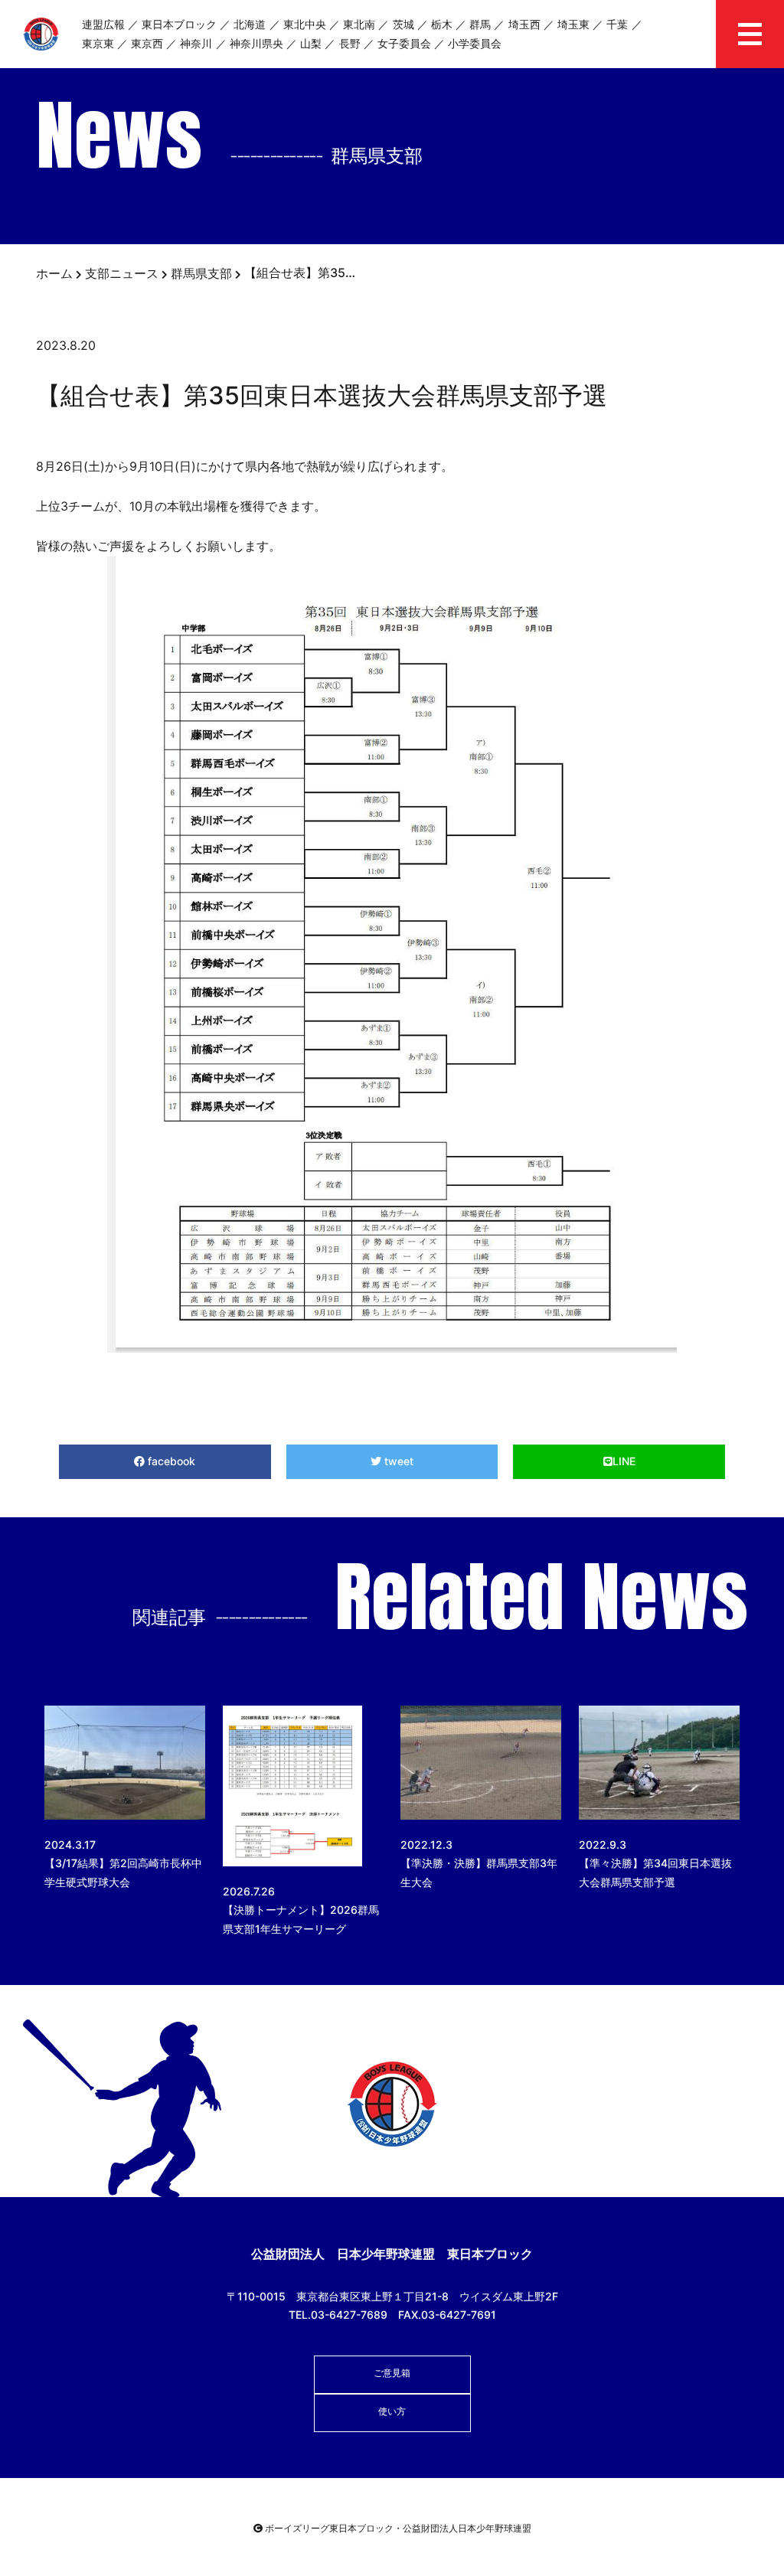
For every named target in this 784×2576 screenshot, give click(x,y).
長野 (350, 43)
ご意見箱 (392, 2373)
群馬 (480, 24)
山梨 (311, 43)
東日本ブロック (179, 24)
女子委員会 (404, 43)
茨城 (403, 24)
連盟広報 (103, 24)
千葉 (617, 24)
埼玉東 (573, 24)
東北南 (359, 24)
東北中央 (305, 24)
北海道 (250, 24)
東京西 (147, 43)
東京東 (98, 43)
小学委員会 (475, 43)
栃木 (442, 24)
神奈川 (196, 43)
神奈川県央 (256, 43)
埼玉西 (524, 24)
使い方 (392, 2411)
